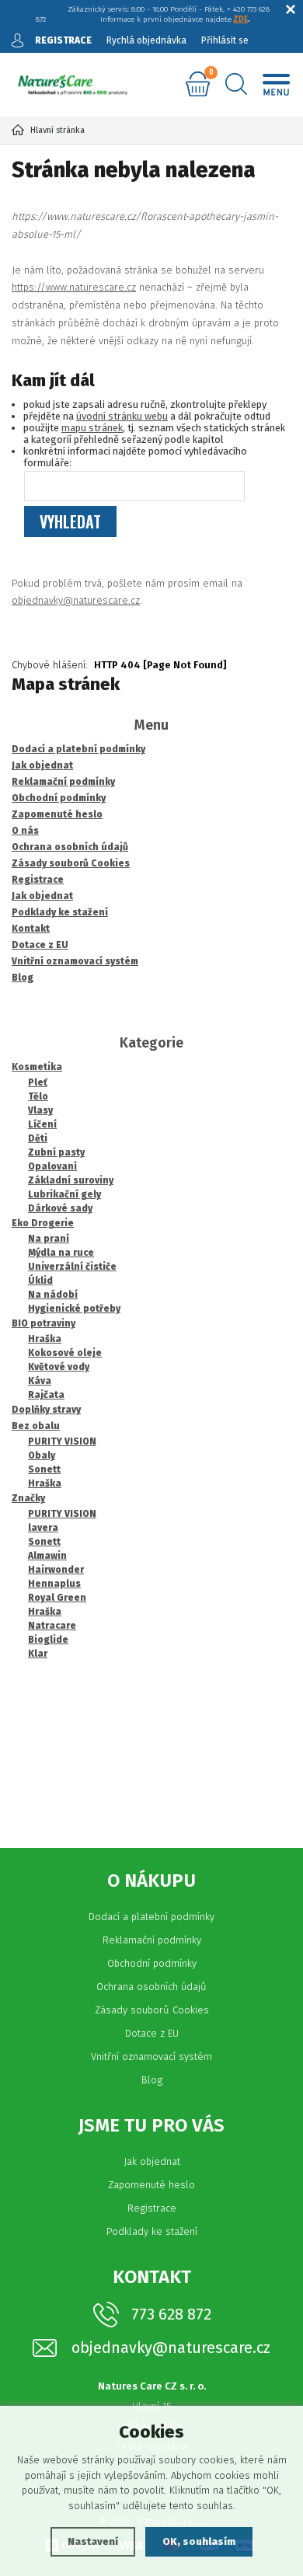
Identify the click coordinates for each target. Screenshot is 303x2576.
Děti (38, 1138)
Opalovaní (52, 1166)
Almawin (47, 1556)
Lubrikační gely (64, 1194)
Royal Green (57, 1598)
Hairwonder (56, 1570)
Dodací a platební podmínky (151, 1917)
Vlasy (40, 1110)
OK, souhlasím (199, 2541)
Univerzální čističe (72, 1267)
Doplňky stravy (46, 1410)
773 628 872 (171, 2314)
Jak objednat (152, 2161)
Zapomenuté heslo (151, 2185)
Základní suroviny (71, 1180)
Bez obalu (36, 1426)
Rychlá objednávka (146, 40)
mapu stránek (92, 428)
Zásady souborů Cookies (152, 2010)
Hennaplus (54, 1584)
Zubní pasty (56, 1152)
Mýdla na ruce (61, 1253)
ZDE (240, 19)
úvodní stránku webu (122, 416)
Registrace (152, 2208)
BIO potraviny (44, 1323)
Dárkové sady (60, 1208)
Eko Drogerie (43, 1223)
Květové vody (59, 1367)
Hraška (45, 1339)
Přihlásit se (225, 40)
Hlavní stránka (57, 130)
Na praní (49, 1239)
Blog (152, 2080)
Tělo (38, 1096)
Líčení (42, 1124)
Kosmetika (37, 1067)
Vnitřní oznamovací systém (151, 2057)
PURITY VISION (62, 1441)
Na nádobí (53, 1295)
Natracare (52, 1626)
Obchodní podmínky (152, 1963)
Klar (38, 1654)
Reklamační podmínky (152, 1940)
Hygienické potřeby (74, 1309)
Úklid (40, 1281)
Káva (40, 1381)
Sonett (44, 1469)
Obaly (42, 1455)
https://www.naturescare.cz (74, 287)
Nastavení (93, 2541)
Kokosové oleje (65, 1353)
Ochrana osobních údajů (151, 1987)
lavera (43, 1528)
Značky (28, 1498)
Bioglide (48, 1640)
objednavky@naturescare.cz (76, 600)
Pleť (38, 1082)
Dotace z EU (152, 2033)
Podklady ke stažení (152, 2231)
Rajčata (46, 1395)
